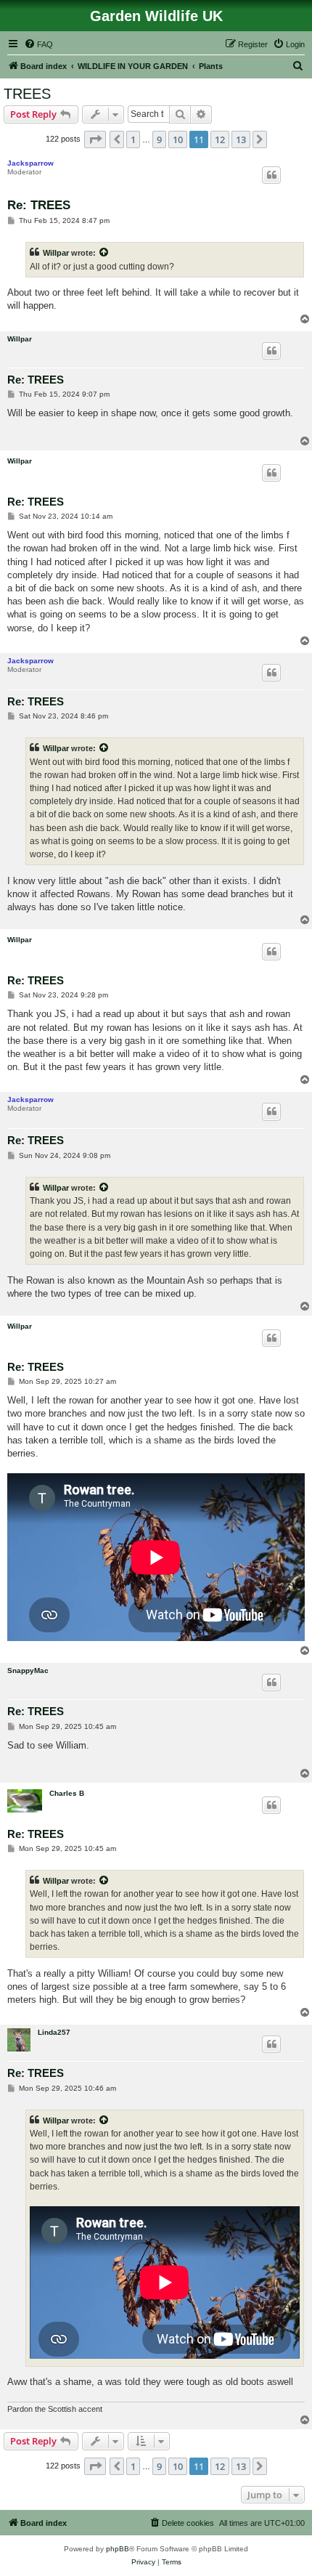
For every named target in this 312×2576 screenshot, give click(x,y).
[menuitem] (38, 44)
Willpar (56, 253)
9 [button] (159, 139)
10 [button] (178, 139)
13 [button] (241, 139)
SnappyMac (28, 1670)
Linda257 (54, 2032)
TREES (27, 94)
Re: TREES (39, 205)
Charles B (67, 1793)
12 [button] (220, 139)
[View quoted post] (104, 253)
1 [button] (133, 139)
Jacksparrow (30, 163)
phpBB (118, 2549)
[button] (95, 139)
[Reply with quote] (271, 175)
